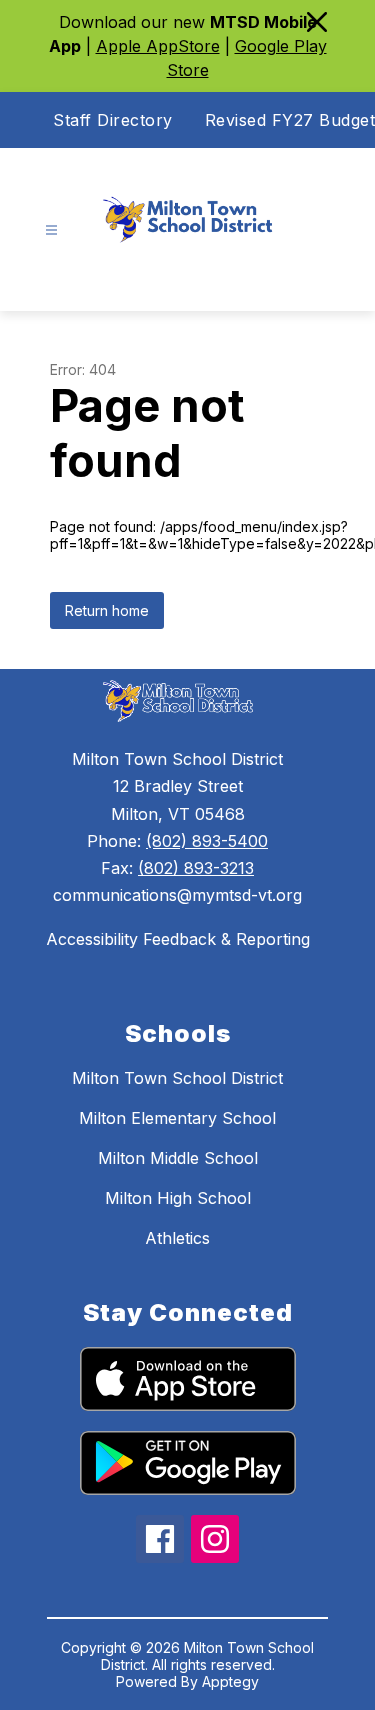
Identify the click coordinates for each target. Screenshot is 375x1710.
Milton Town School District (177, 1078)
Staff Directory (113, 120)
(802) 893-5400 (207, 841)
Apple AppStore (158, 46)
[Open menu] (51, 230)
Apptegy (230, 1681)
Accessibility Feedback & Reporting (178, 939)
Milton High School (178, 1198)
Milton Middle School (178, 1158)
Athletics (177, 1238)
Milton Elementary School (177, 1118)
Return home (107, 610)
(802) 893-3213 (196, 868)
